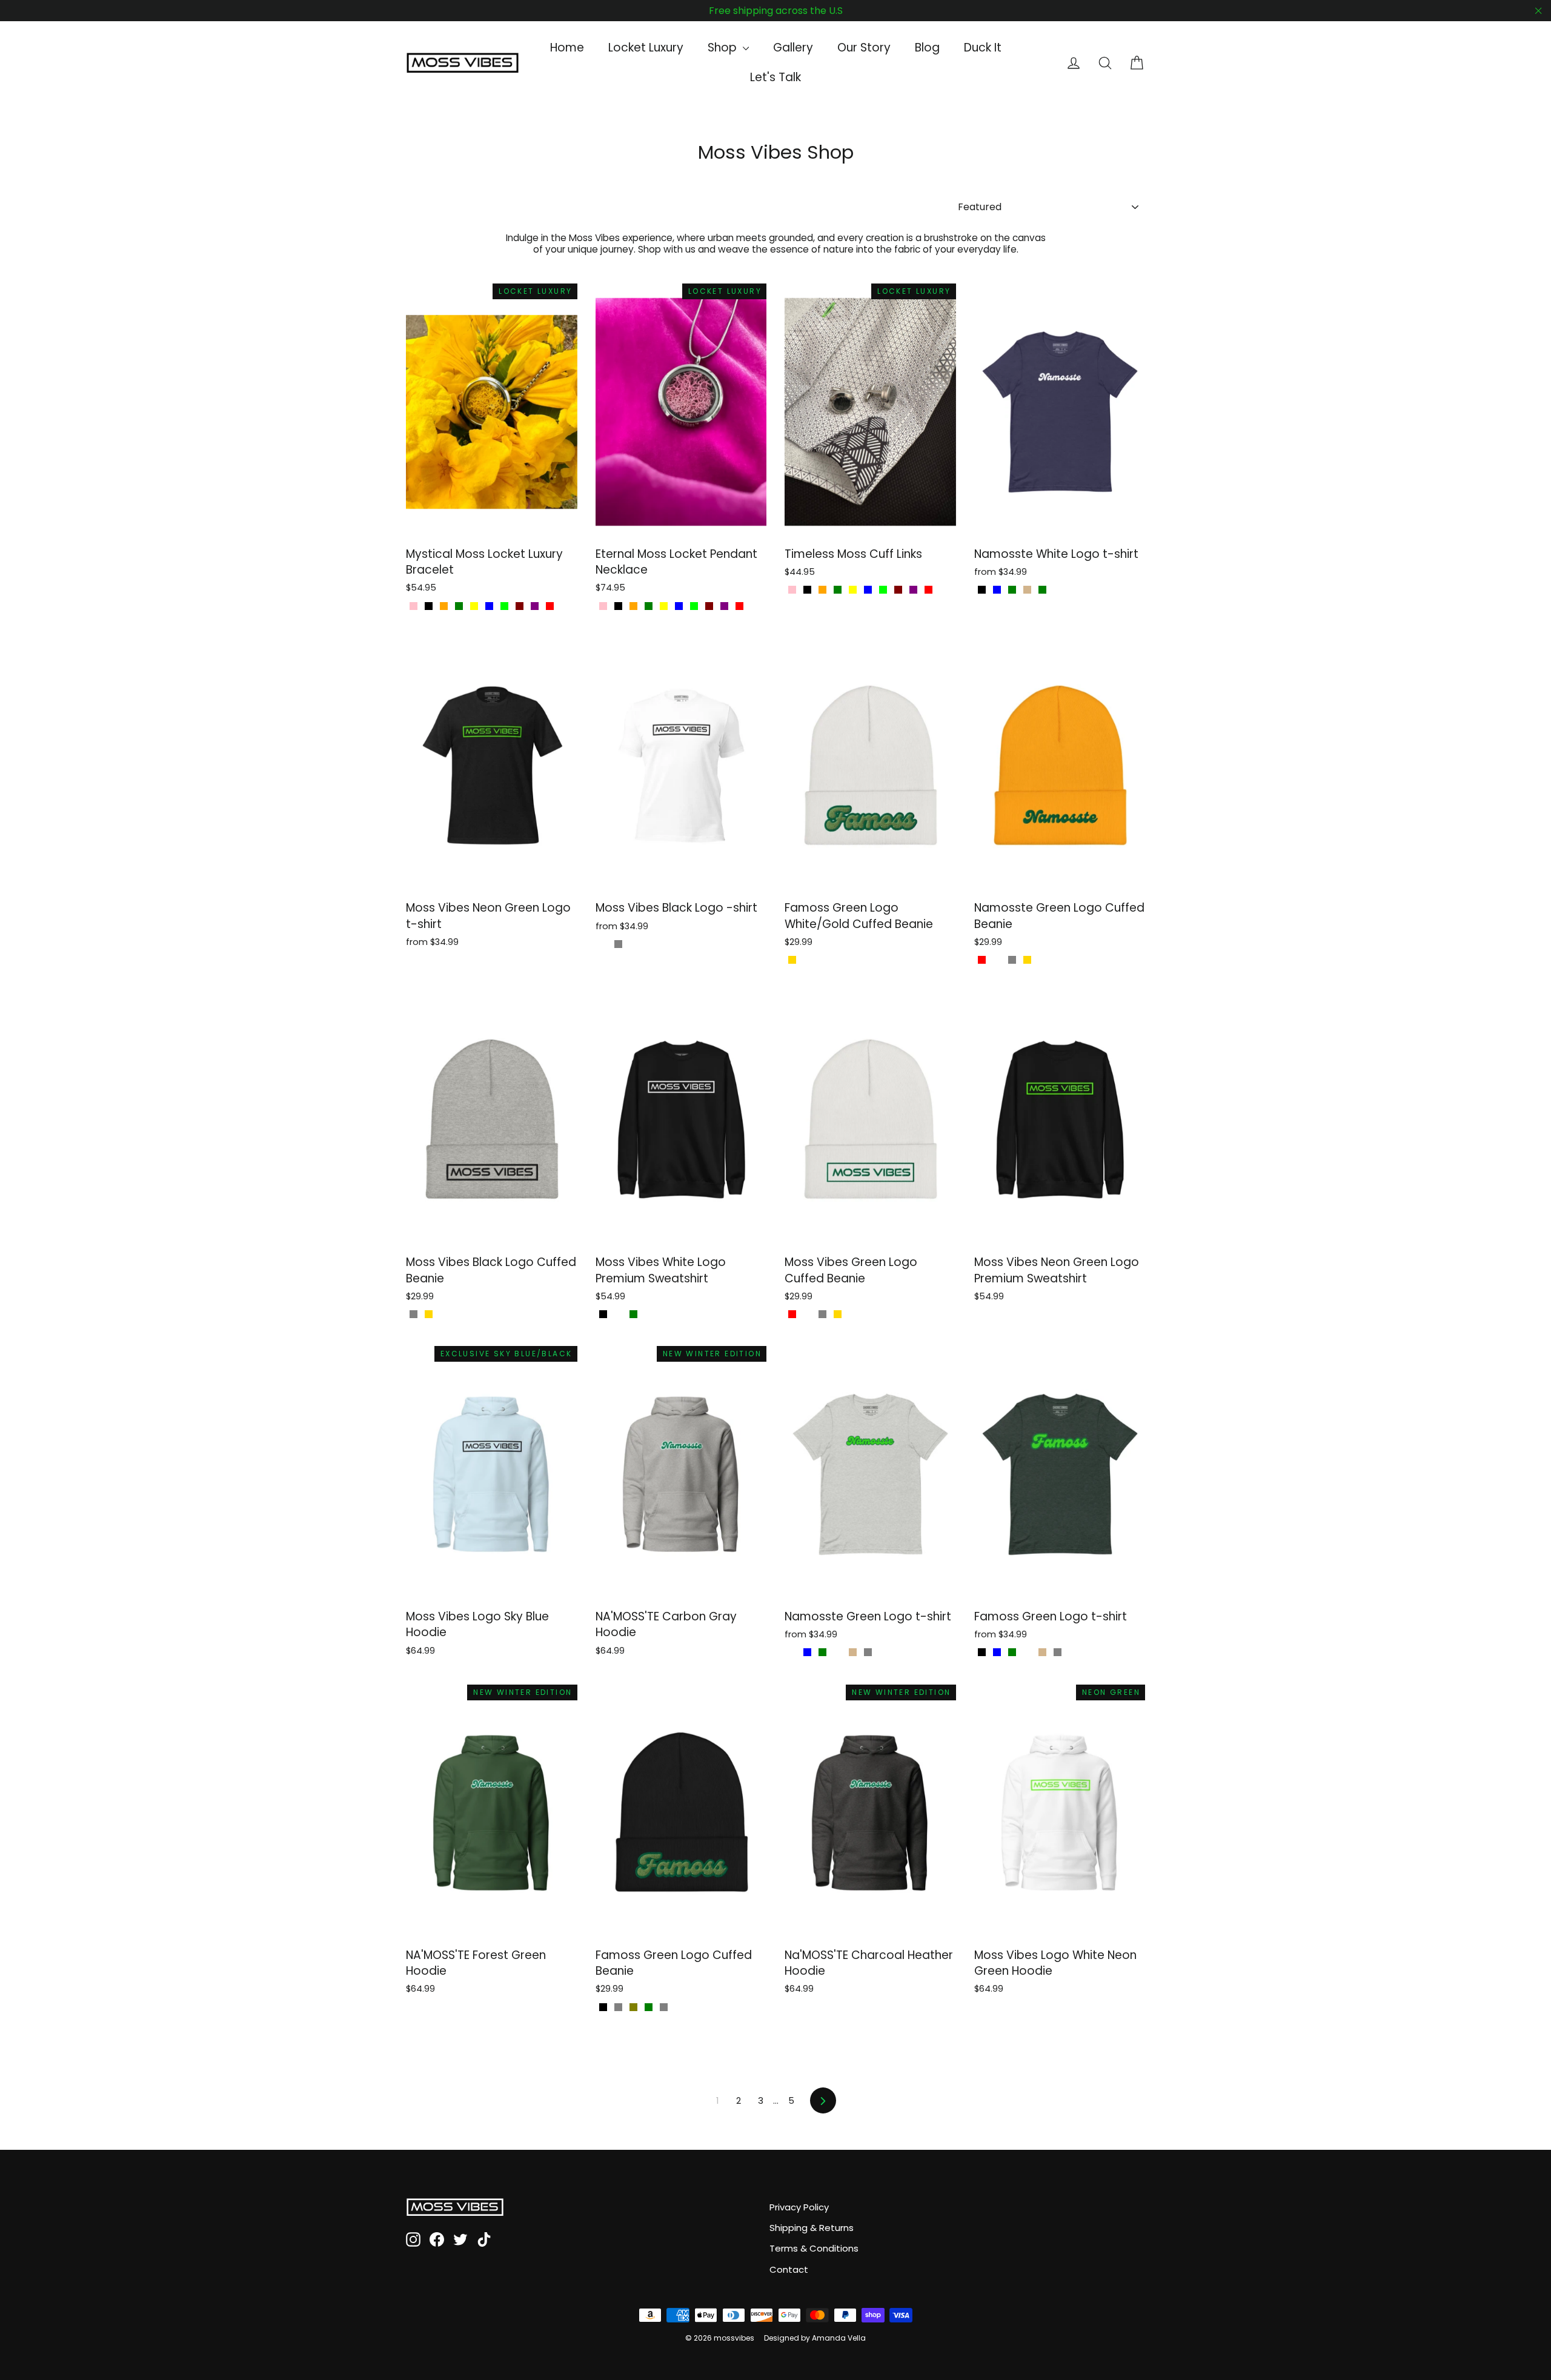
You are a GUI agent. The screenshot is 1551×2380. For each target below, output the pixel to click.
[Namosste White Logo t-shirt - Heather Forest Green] (1012, 590)
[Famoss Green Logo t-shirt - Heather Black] (982, 1652)
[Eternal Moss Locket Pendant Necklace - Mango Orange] (633, 606)
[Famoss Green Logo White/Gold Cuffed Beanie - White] (807, 960)
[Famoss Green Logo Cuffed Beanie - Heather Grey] (664, 2007)
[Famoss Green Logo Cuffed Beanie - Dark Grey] (618, 2007)
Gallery (793, 48)
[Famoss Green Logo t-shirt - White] (1073, 1652)
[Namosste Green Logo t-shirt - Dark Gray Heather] (838, 1652)
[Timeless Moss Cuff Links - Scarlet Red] (928, 590)
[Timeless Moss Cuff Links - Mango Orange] (822, 590)
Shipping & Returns (812, 2228)
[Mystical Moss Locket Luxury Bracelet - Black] (429, 606)
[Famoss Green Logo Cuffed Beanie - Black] (603, 2007)
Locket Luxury (646, 48)
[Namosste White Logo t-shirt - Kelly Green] (1042, 590)
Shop (724, 48)
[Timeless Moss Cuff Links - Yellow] (853, 590)
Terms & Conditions (814, 2248)
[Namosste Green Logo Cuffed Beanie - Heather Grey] (1012, 960)
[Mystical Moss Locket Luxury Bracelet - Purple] (535, 606)
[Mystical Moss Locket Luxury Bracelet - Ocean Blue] (489, 606)
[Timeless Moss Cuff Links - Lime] (883, 590)
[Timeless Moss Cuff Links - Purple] (913, 590)
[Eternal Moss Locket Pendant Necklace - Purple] (724, 606)
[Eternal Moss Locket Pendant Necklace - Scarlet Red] (739, 606)
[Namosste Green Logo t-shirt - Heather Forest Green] (822, 1652)
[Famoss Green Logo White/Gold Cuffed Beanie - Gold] (792, 960)
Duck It (983, 48)
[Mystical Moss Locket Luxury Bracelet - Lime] (504, 606)
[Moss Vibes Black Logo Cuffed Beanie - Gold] (429, 1314)
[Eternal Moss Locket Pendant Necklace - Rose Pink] (603, 606)
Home (567, 48)
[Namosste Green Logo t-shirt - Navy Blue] (807, 1652)
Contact (789, 2269)
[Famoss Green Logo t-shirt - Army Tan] (1042, 1652)
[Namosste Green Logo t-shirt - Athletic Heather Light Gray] (868, 1652)
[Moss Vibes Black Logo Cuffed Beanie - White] (444, 1314)
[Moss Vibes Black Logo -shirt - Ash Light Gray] (618, 944)
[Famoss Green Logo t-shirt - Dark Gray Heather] (1027, 1652)
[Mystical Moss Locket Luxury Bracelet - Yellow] (474, 606)
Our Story (864, 48)
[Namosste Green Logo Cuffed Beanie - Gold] (1027, 960)
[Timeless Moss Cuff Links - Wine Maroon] (898, 590)
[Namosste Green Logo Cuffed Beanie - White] (997, 960)
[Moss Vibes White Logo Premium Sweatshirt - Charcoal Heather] (618, 1314)
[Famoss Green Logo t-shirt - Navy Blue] (997, 1652)
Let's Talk (775, 77)
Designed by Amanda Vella (815, 2338)
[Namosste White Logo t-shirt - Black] (982, 590)
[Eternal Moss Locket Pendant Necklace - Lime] (694, 606)
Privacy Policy (799, 2207)
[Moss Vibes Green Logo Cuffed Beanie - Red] (792, 1314)
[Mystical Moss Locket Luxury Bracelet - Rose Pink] (413, 606)
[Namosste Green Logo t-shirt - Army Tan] (853, 1652)
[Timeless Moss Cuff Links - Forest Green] (838, 590)
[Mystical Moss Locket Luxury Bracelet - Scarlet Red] (550, 606)
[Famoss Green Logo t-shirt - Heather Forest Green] (1012, 1652)
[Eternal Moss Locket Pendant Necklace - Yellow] (664, 606)
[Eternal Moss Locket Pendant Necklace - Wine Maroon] (709, 606)
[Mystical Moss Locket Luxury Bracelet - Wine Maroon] (520, 606)
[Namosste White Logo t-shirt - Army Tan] (1027, 590)
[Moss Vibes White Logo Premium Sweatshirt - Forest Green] (633, 1314)
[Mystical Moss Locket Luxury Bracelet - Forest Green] (459, 606)
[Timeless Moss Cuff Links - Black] (807, 590)
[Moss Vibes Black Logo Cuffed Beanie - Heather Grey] (413, 1314)
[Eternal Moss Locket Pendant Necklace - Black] (618, 606)
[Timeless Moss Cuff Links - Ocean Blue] (868, 590)
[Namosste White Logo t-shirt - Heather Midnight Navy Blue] (997, 590)
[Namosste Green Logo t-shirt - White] (883, 1652)
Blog (927, 48)
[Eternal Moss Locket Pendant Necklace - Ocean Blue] (679, 606)
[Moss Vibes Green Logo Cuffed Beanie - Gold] (838, 1314)
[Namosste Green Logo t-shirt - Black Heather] (792, 1652)
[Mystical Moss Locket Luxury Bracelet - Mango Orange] (444, 606)
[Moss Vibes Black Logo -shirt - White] (603, 944)
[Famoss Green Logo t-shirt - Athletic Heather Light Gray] (1058, 1652)
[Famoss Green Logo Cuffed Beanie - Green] (649, 2007)
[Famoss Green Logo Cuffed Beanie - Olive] (633, 2007)
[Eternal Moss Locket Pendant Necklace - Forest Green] (649, 606)
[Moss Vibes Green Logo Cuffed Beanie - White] (807, 1314)
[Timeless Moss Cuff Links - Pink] (792, 590)
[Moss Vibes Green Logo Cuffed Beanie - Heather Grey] (822, 1314)
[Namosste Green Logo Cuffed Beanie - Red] (982, 960)
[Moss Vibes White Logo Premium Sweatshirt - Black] (603, 1314)
